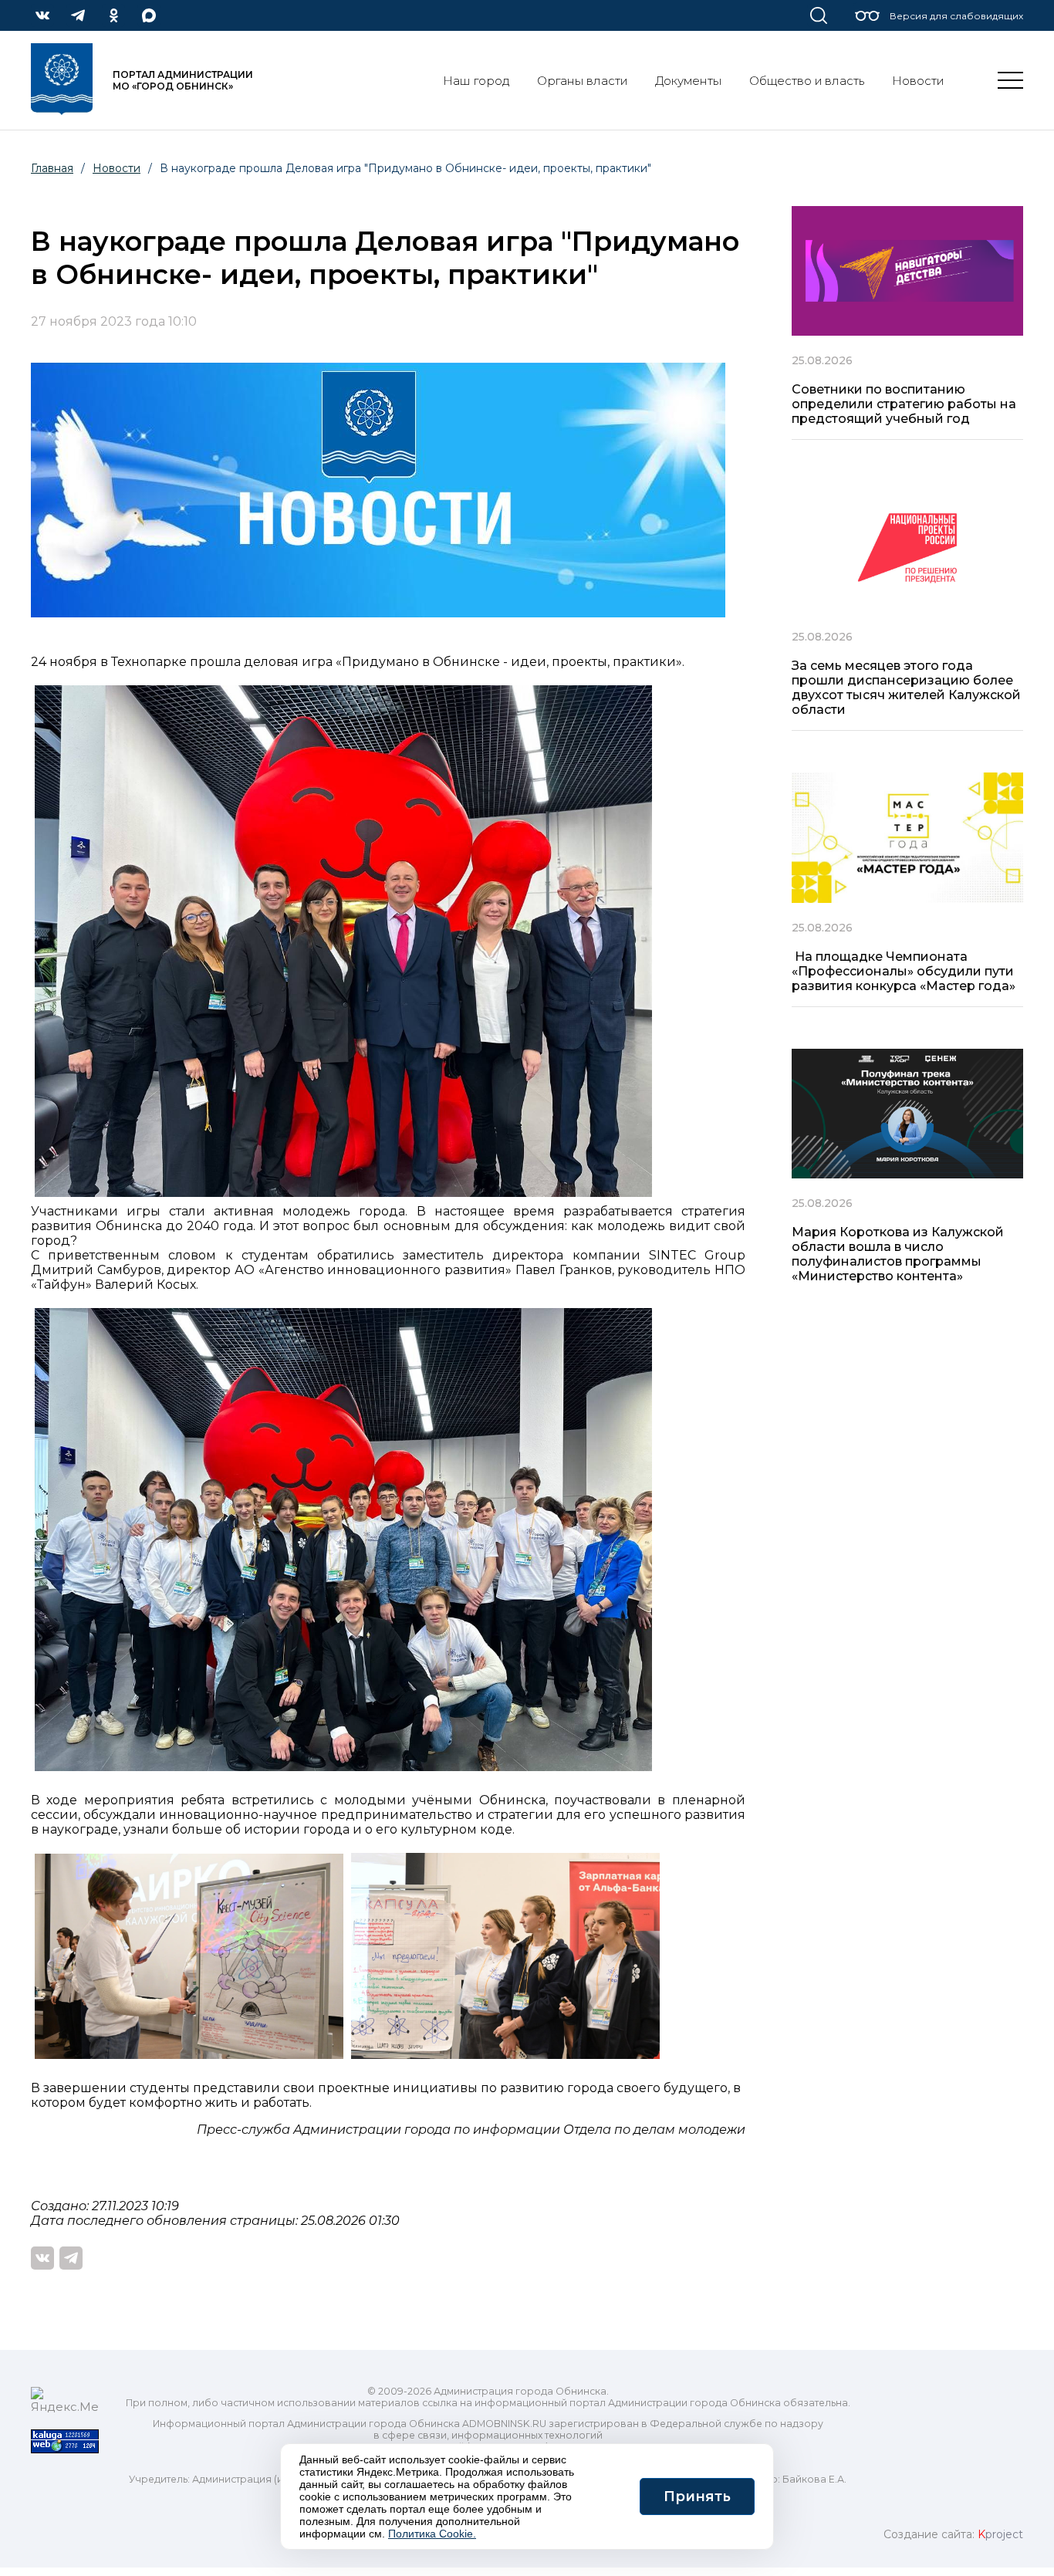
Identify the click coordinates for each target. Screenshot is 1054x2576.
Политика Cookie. (432, 2534)
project (1000, 2534)
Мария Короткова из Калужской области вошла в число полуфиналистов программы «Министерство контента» (898, 1254)
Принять (697, 2497)
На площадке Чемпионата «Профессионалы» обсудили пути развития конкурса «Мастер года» (904, 971)
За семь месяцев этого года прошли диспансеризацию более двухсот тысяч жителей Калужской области (906, 688)
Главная (52, 168)
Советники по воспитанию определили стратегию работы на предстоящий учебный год (904, 404)
